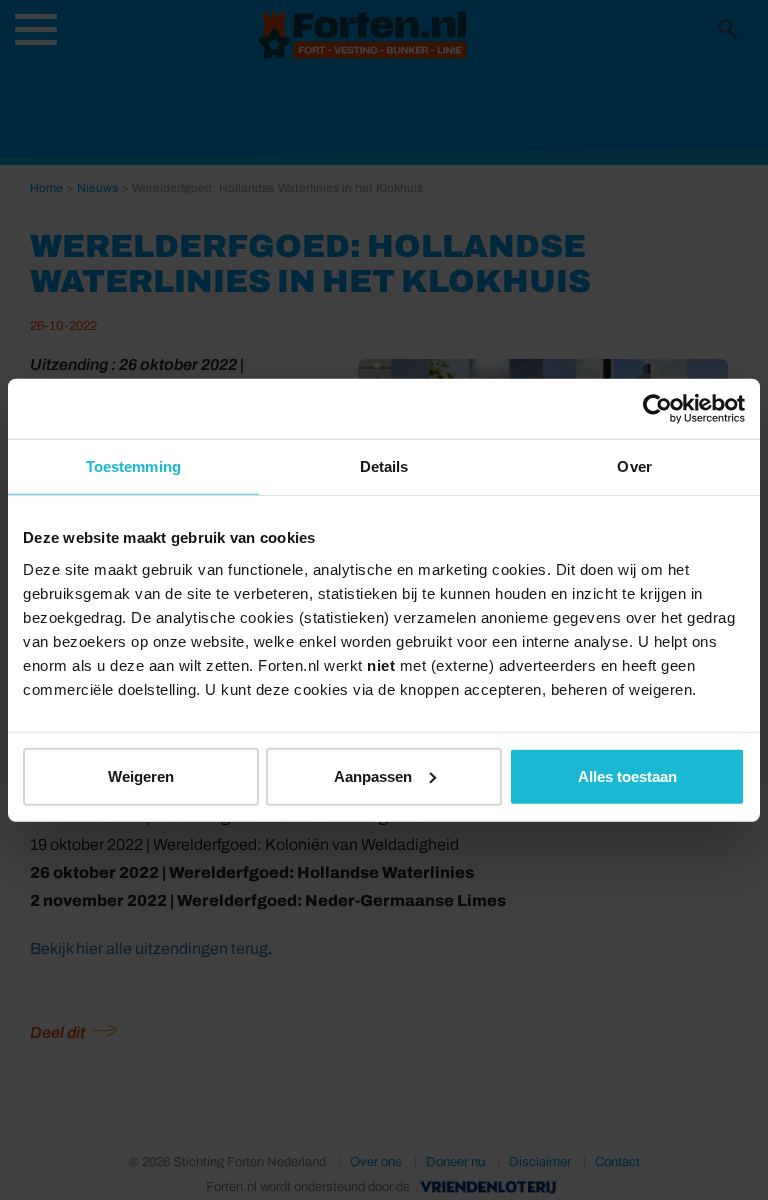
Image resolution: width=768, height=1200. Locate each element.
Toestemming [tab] (133, 466)
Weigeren (141, 775)
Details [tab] (384, 466)
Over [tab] (634, 466)
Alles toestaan (627, 775)
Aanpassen (373, 775)
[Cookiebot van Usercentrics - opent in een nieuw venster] (657, 409)
